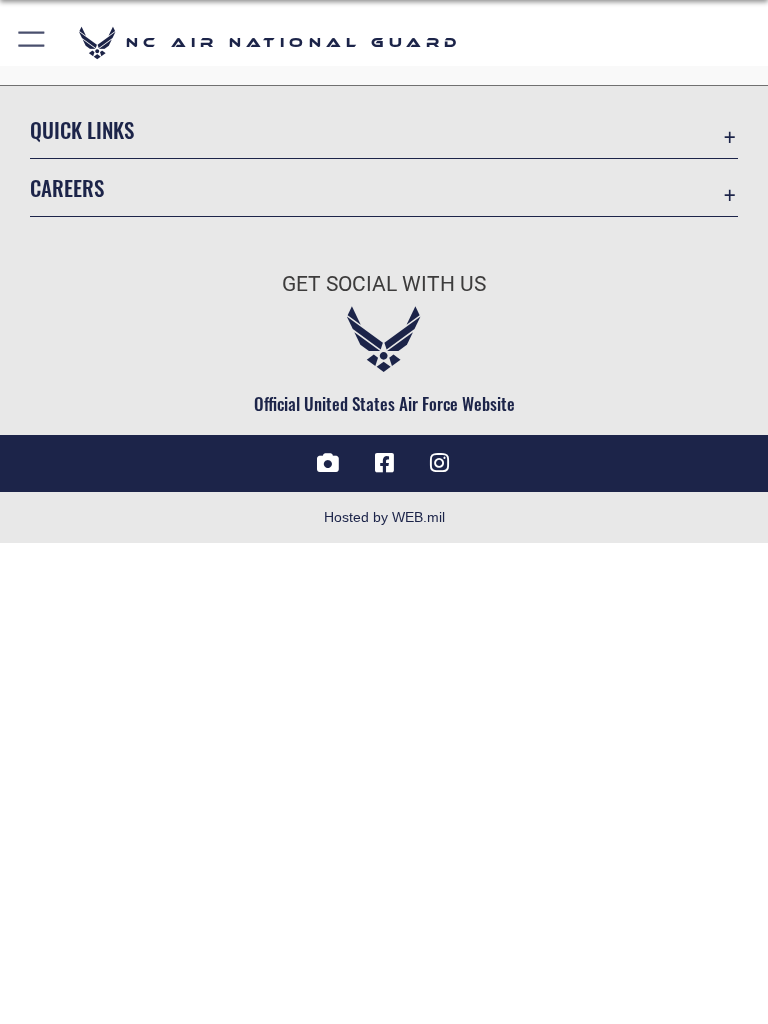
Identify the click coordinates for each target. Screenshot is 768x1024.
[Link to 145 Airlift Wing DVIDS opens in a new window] (328, 463)
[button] (32, 42)
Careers (67, 187)
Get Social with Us (384, 284)
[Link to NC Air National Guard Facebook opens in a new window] (384, 463)
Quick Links (82, 129)
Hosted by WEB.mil (384, 517)
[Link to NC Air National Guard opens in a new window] (440, 463)
